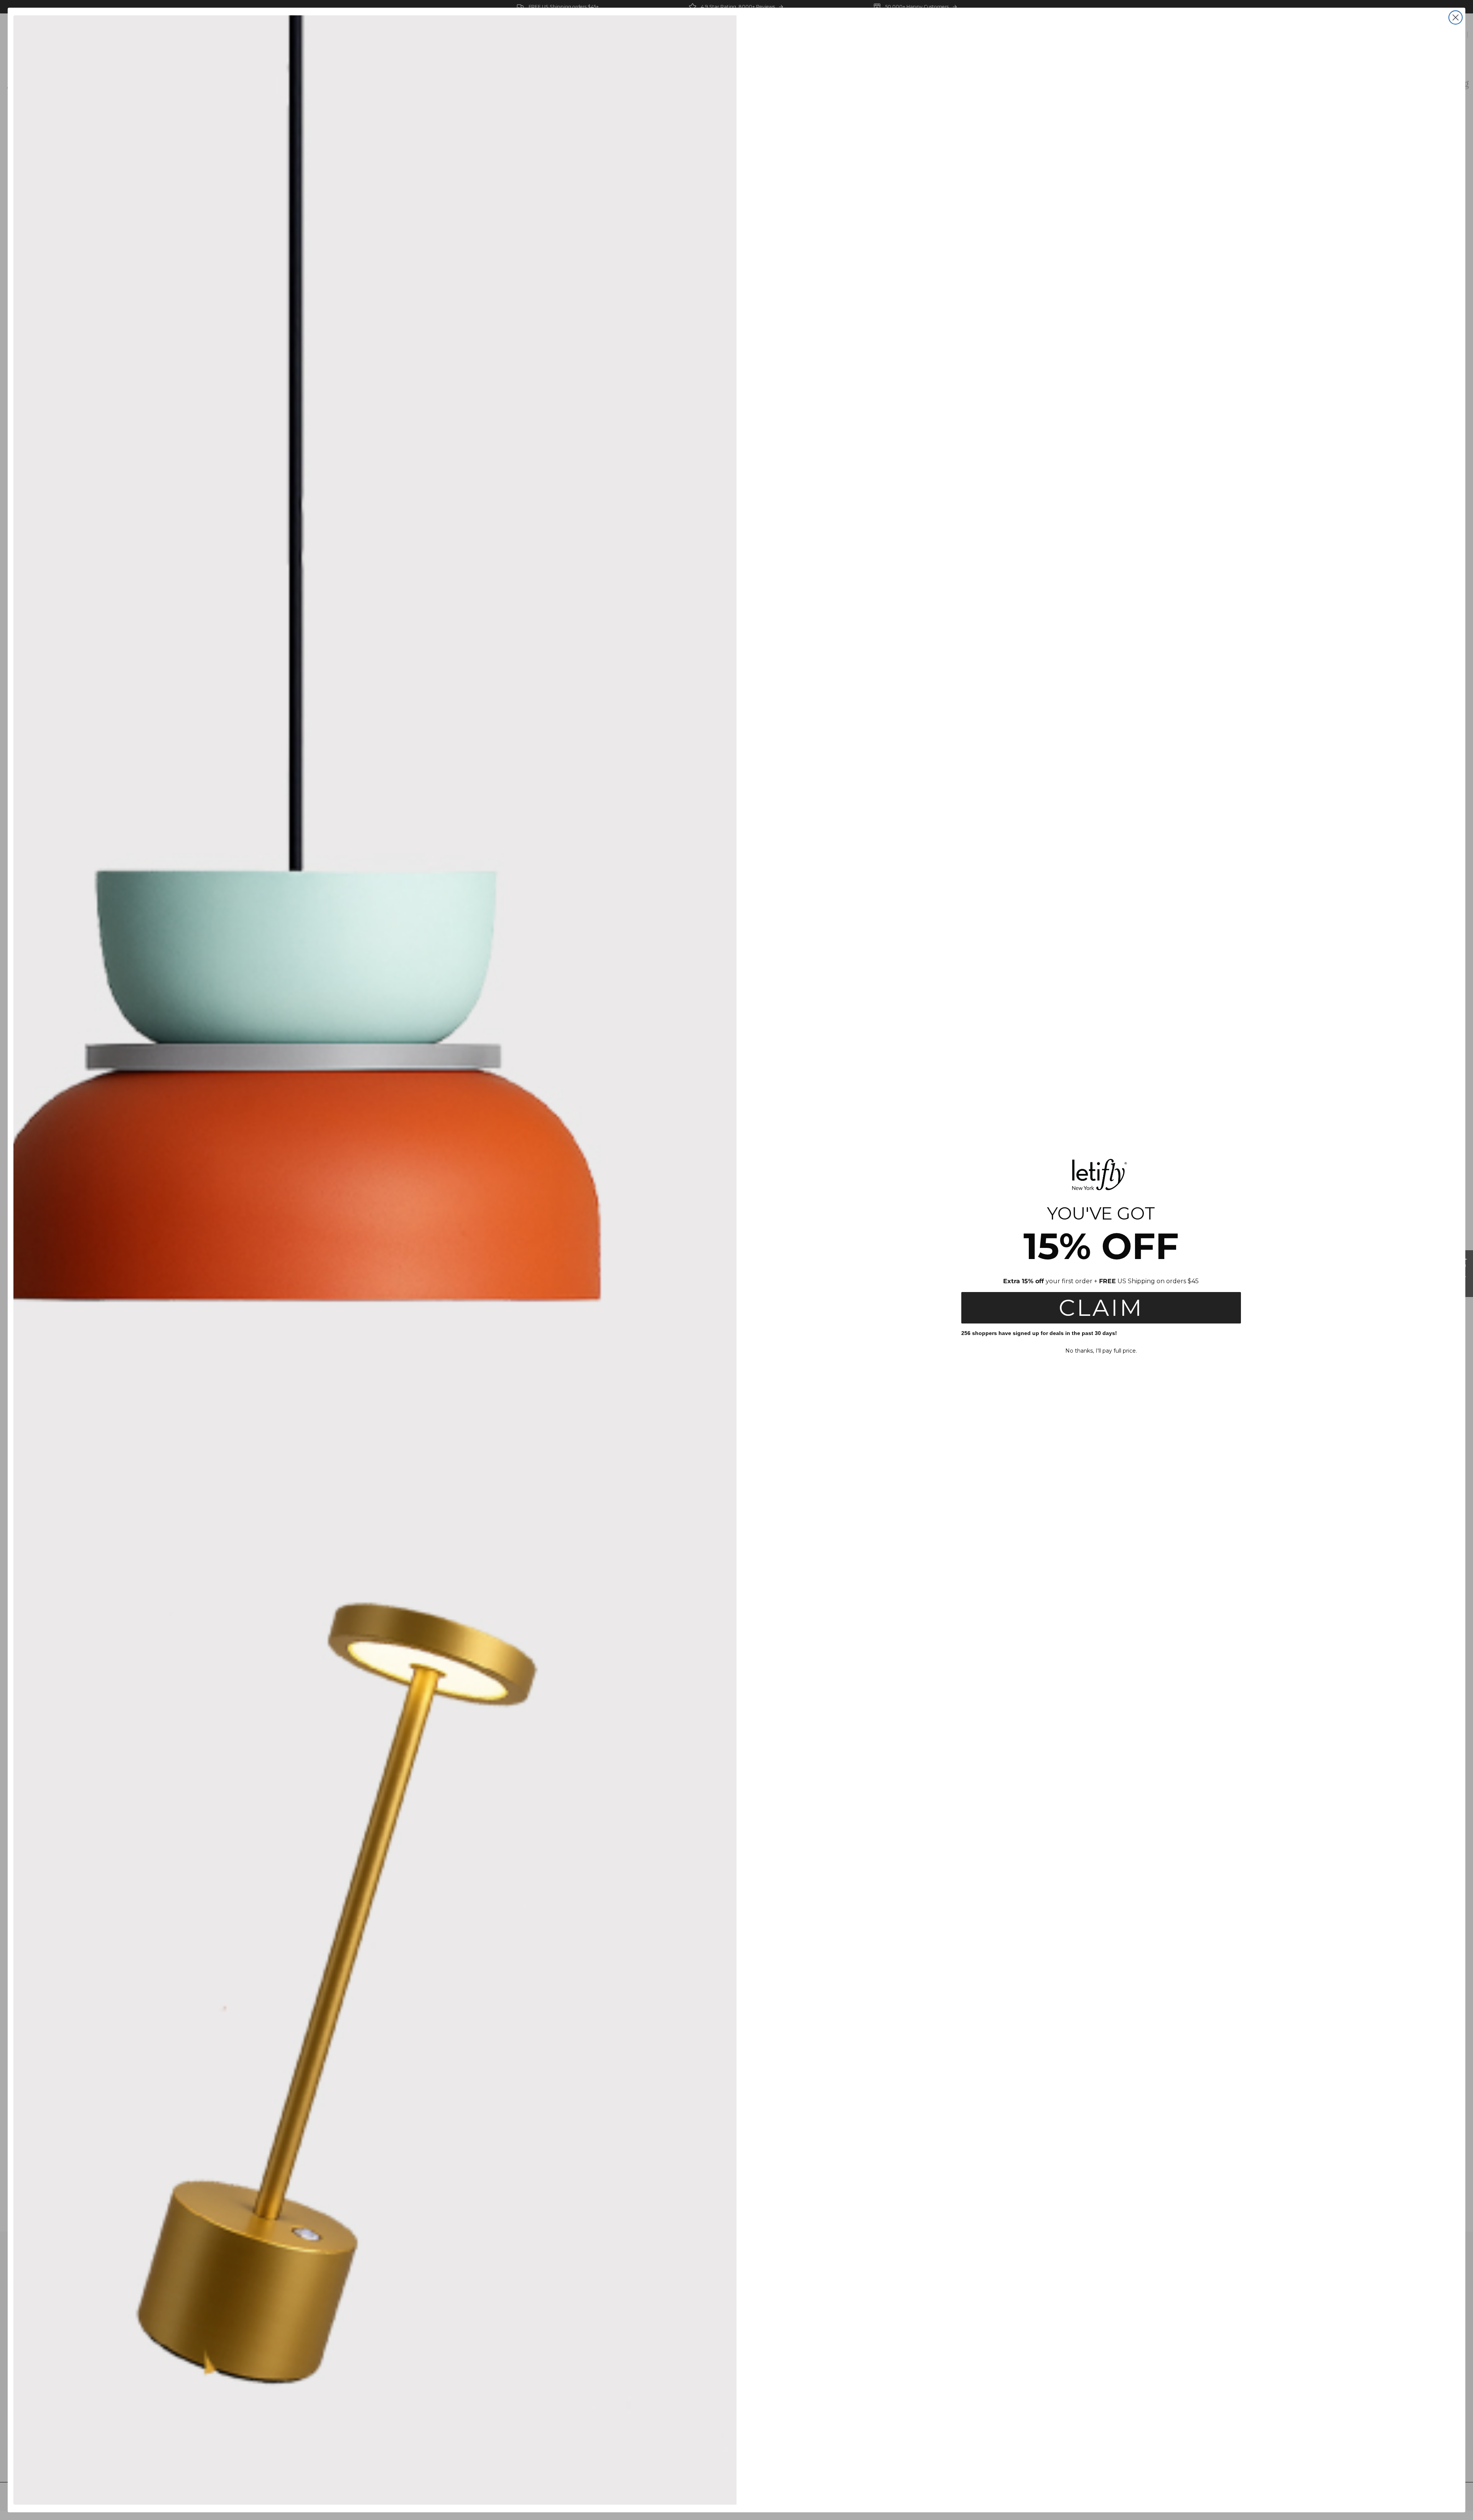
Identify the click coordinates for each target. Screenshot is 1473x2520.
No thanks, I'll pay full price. (1101, 1351)
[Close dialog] (1456, 17)
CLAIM (1101, 1308)
